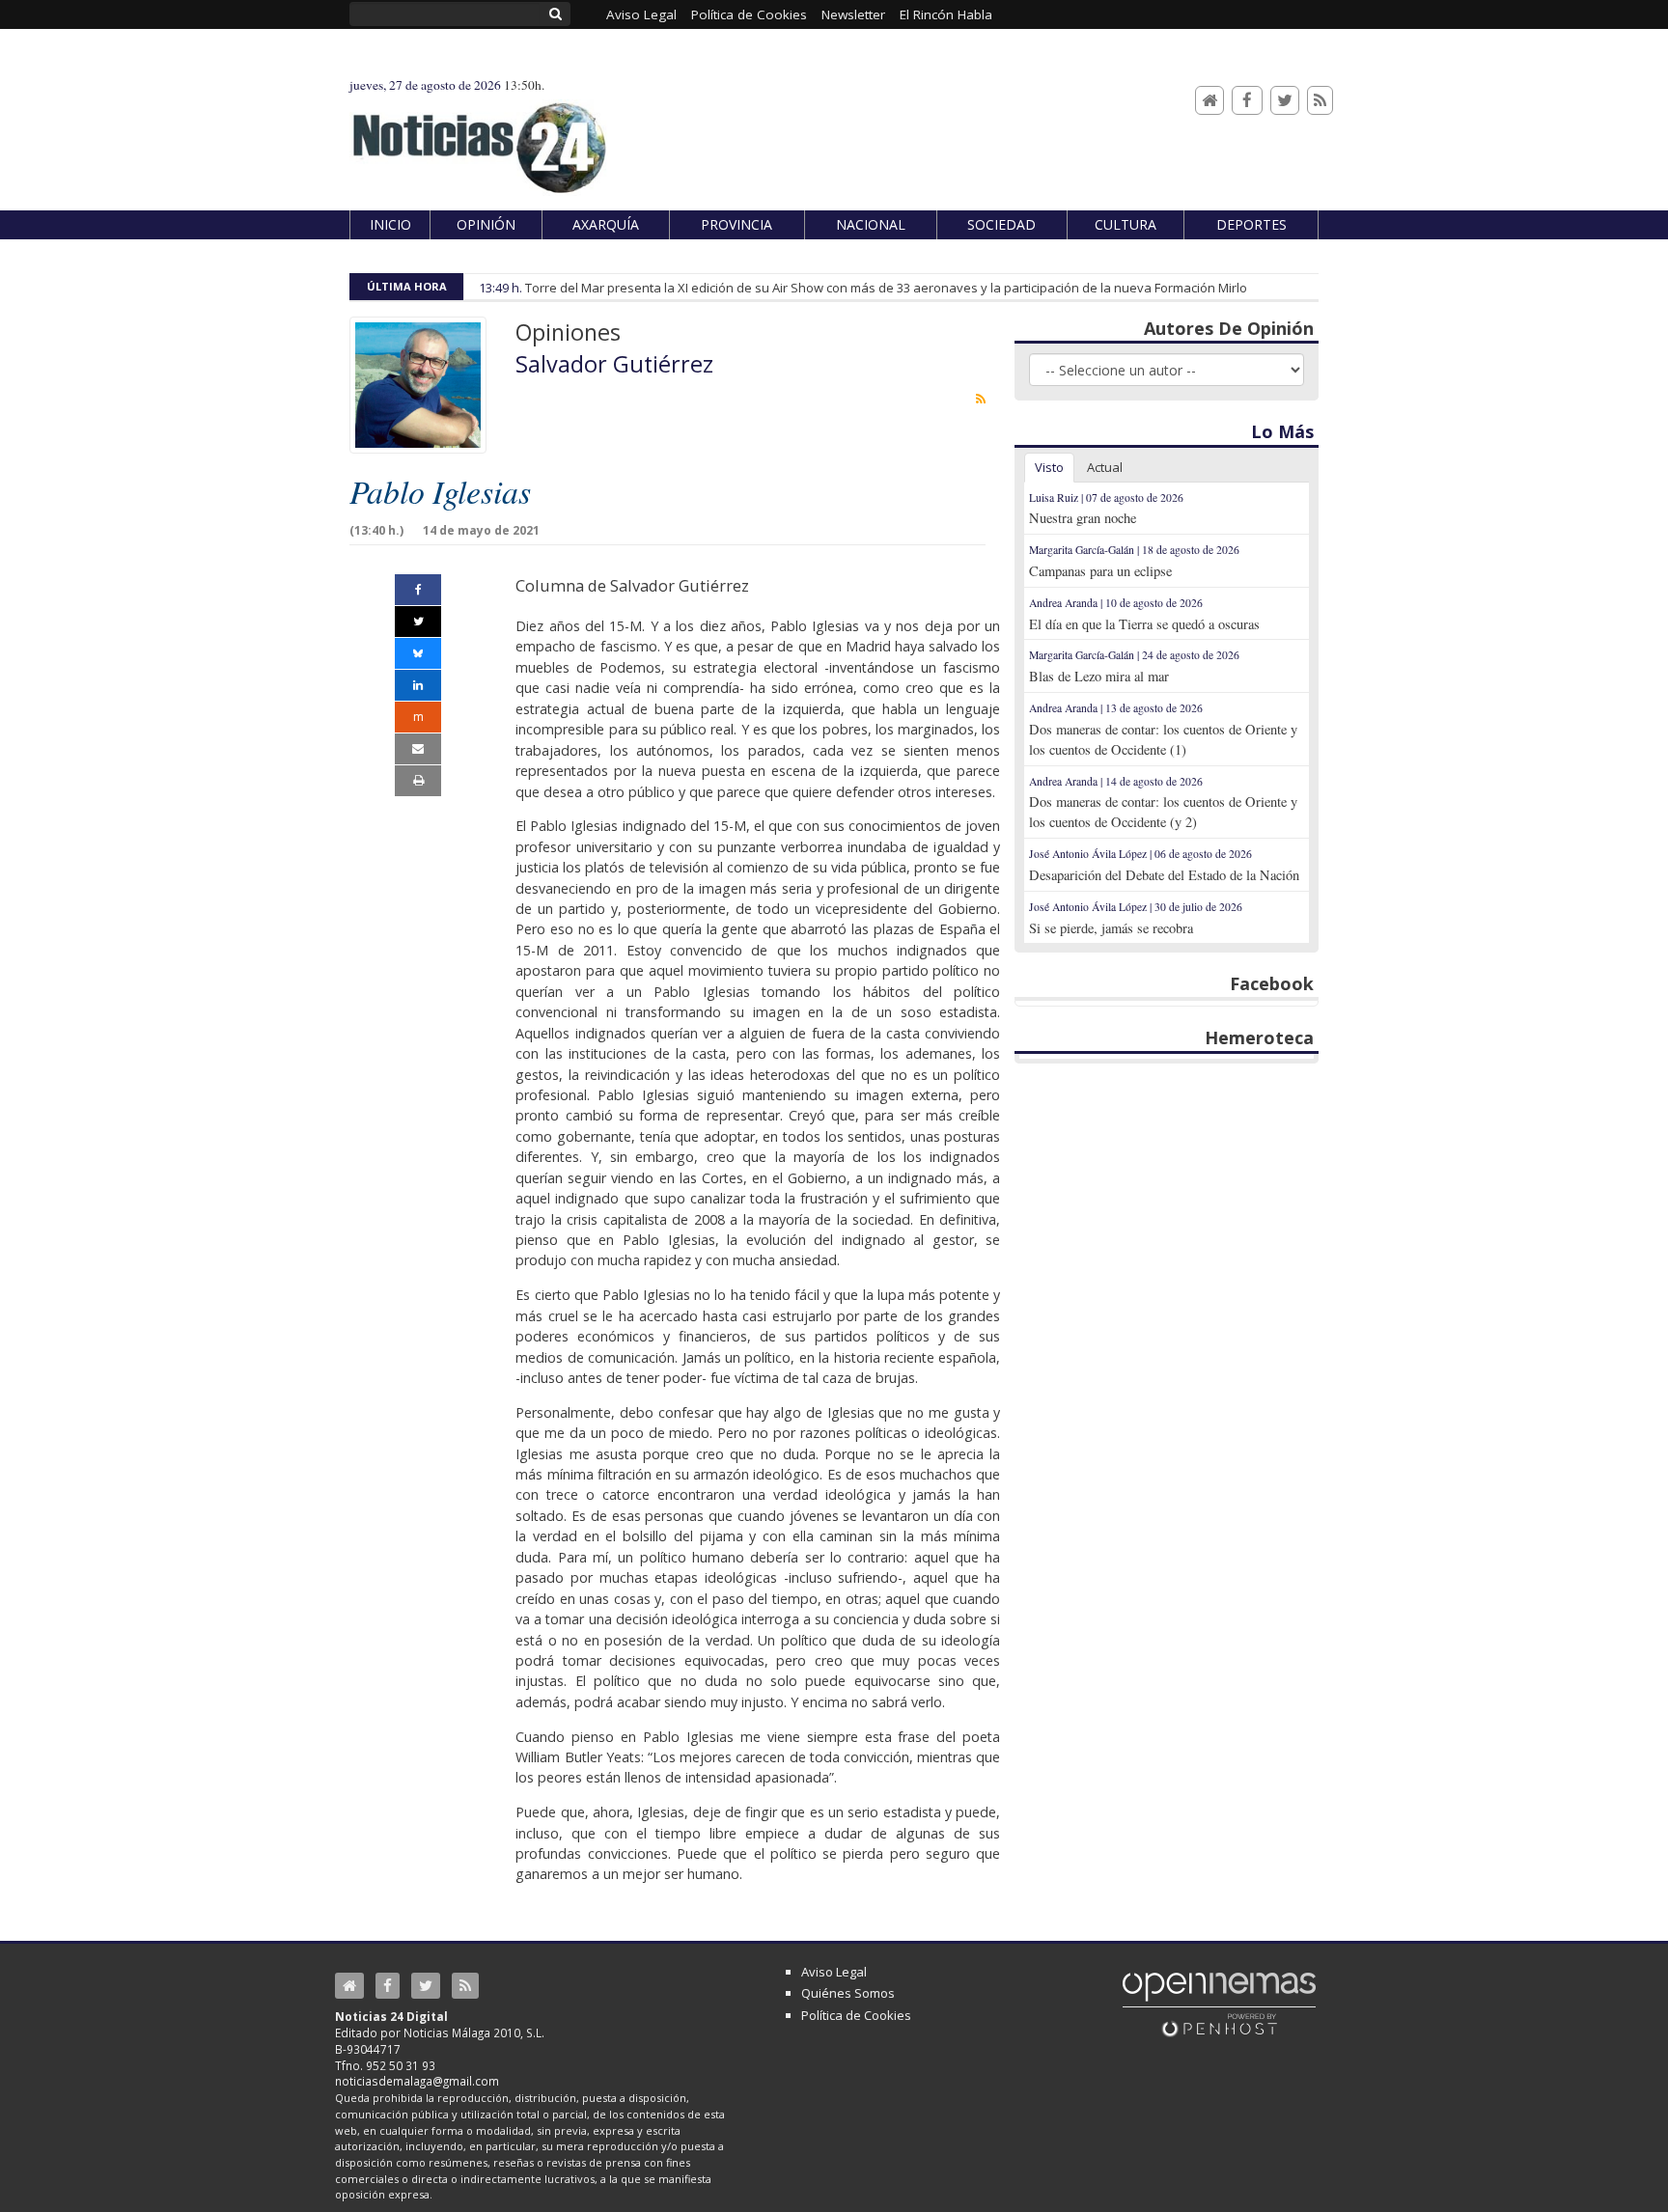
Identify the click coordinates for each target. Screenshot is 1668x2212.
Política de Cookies (856, 2015)
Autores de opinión (1229, 328)
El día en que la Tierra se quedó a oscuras (1144, 624)
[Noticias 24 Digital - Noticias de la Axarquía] (479, 138)
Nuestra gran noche (1083, 518)
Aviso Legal (834, 1972)
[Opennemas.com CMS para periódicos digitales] (1219, 2004)
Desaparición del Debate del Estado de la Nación (1164, 875)
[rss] (981, 399)
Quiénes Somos (848, 1993)
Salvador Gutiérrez (614, 364)
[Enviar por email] (418, 749)
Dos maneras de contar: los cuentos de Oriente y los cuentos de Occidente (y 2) (1163, 812)
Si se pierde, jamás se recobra (1111, 928)
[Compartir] (418, 590)
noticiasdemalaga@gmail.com (417, 2081)
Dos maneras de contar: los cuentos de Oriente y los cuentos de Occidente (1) (1163, 739)
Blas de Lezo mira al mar (1099, 676)
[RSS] (1320, 101)
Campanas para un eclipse (1100, 571)
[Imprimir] (418, 781)
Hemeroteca (1259, 1037)
